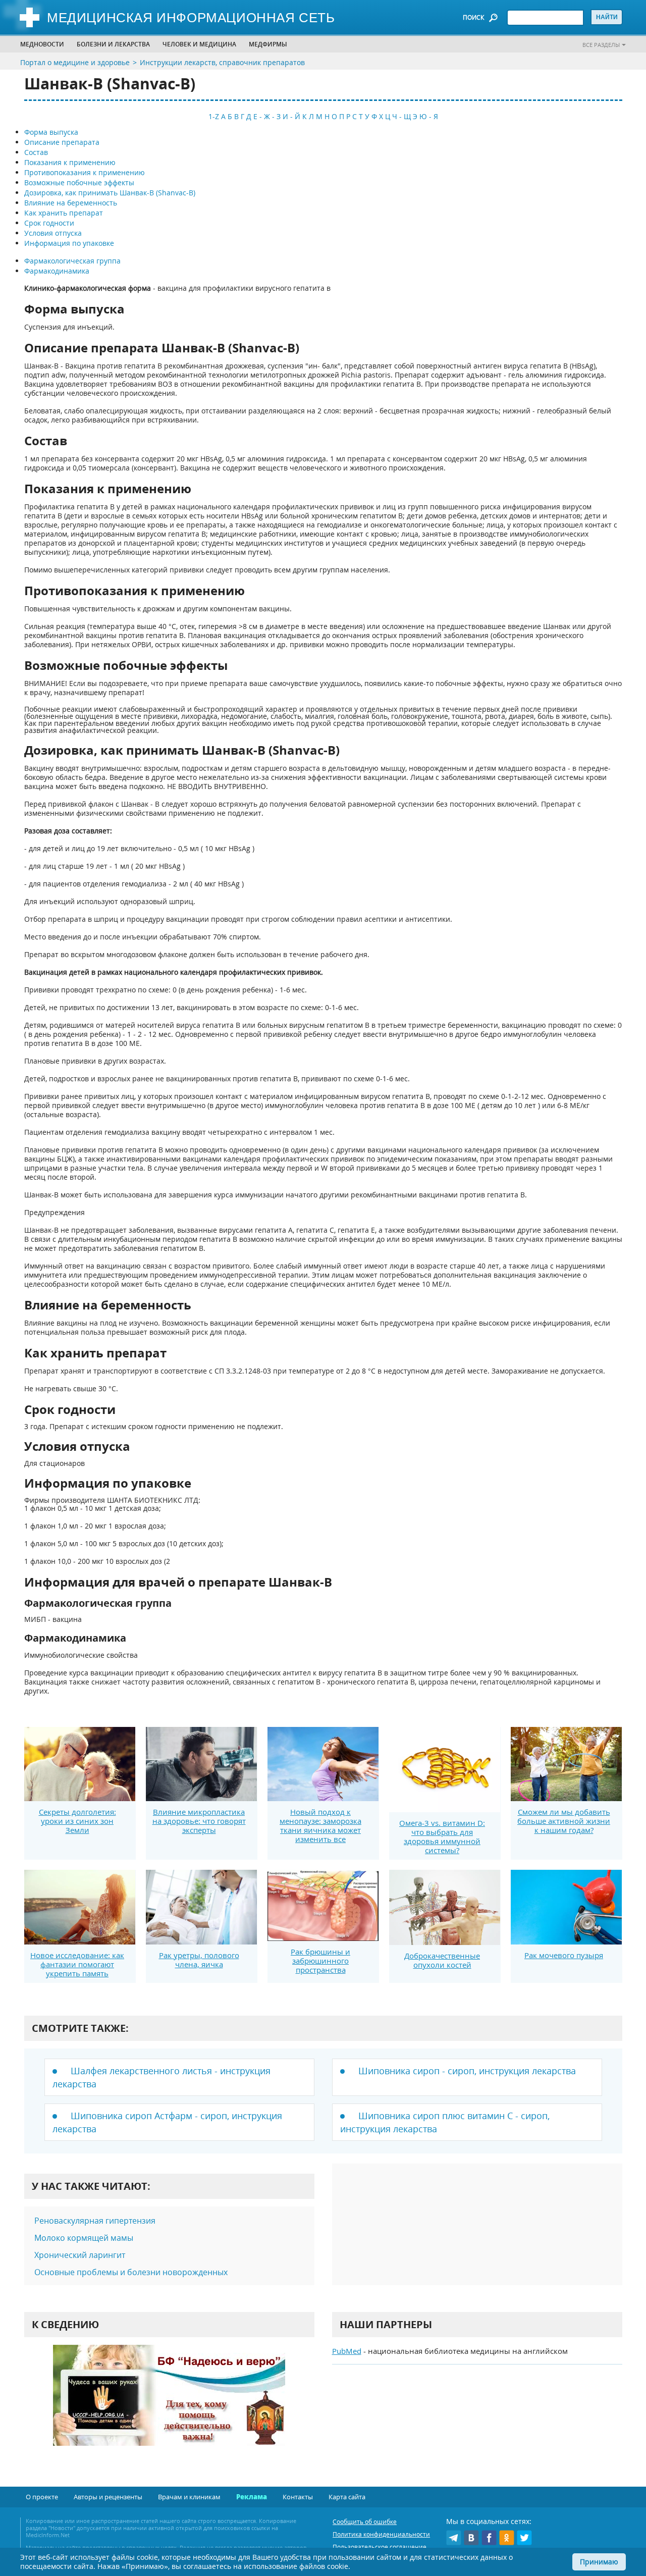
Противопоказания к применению (85, 172)
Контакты (298, 2497)
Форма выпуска (51, 132)
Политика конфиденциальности (381, 2534)
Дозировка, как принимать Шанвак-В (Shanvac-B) (110, 193)
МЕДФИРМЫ (268, 44)
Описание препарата (62, 142)
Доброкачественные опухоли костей (442, 1960)
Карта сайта (347, 2497)
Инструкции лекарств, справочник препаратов (222, 62)
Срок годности (49, 223)
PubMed (347, 2351)
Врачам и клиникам (189, 2497)
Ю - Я (429, 116)
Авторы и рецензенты (108, 2497)
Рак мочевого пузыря (564, 1955)
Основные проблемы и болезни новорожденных (131, 2272)
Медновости (42, 44)
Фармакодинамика (57, 271)
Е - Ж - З (267, 116)
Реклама (252, 2497)
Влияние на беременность (71, 203)
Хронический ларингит (80, 2255)
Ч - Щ (401, 116)
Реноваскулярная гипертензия (95, 2221)
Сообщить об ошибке (365, 2522)
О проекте (42, 2497)
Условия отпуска (53, 233)
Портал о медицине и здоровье (75, 62)
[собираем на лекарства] (169, 2406)
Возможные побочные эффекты (79, 182)
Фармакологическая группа (72, 261)
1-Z (214, 116)
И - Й (291, 116)
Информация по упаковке (69, 243)
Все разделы (601, 45)
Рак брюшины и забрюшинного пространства (320, 1961)
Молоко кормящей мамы (84, 2238)
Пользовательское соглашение (380, 2547)
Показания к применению (70, 162)
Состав (36, 152)
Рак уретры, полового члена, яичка (199, 1960)
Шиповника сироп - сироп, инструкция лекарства (467, 2071)
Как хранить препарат (64, 213)
